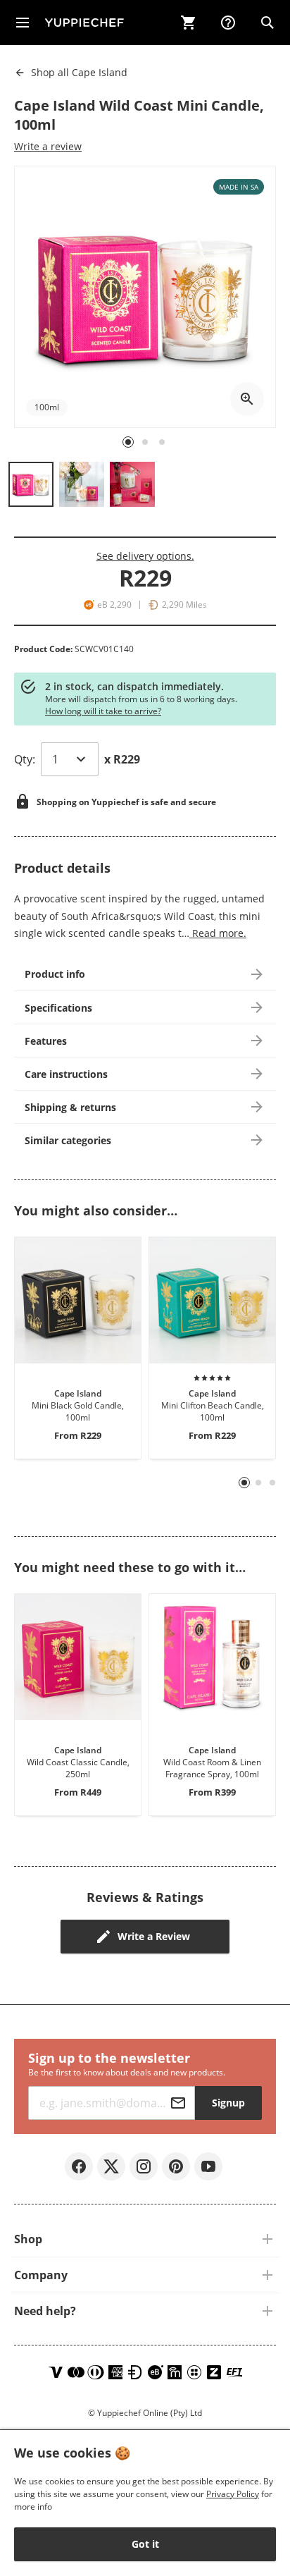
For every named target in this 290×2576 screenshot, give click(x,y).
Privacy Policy (233, 2494)
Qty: (25, 759)
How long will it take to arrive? (103, 711)
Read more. (218, 933)
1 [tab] (245, 1483)
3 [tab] (273, 1483)
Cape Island (79, 72)
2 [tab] (259, 1483)
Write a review (48, 146)
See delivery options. (145, 556)
